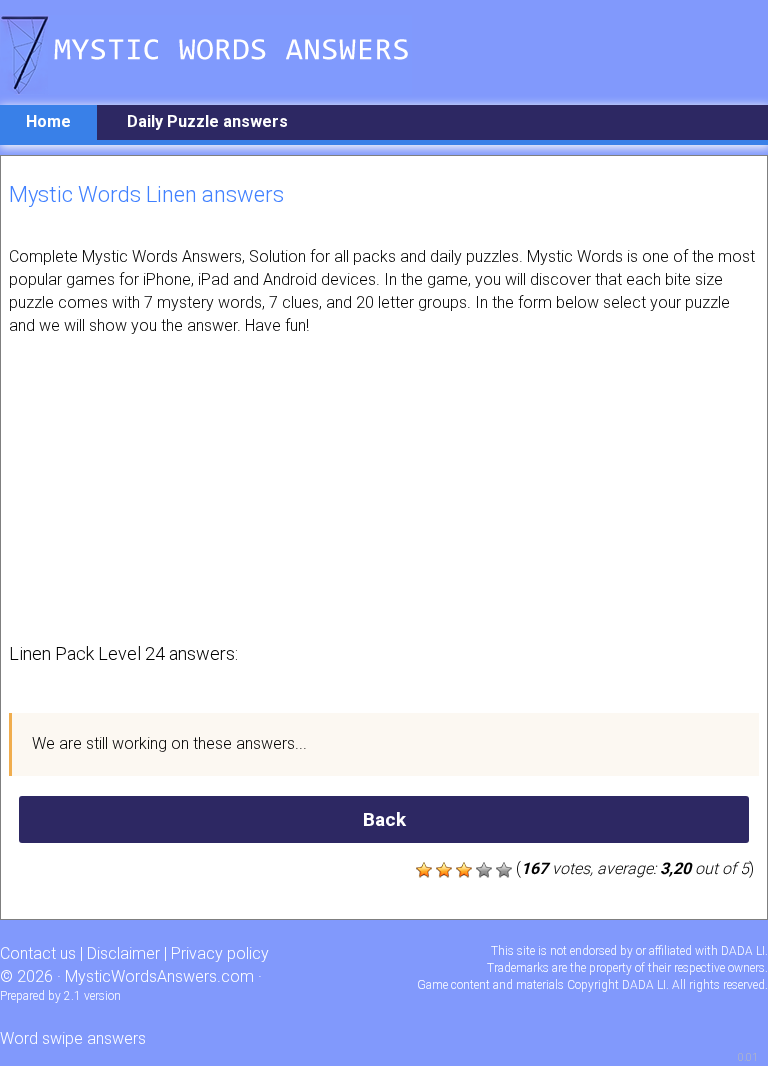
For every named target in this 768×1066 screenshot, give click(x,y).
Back (384, 819)
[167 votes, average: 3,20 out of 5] (424, 870)
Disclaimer (123, 953)
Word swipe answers (73, 1038)
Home (48, 121)
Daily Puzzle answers (207, 121)
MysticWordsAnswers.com (159, 976)
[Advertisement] (384, 487)
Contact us (38, 953)
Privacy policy (220, 953)
